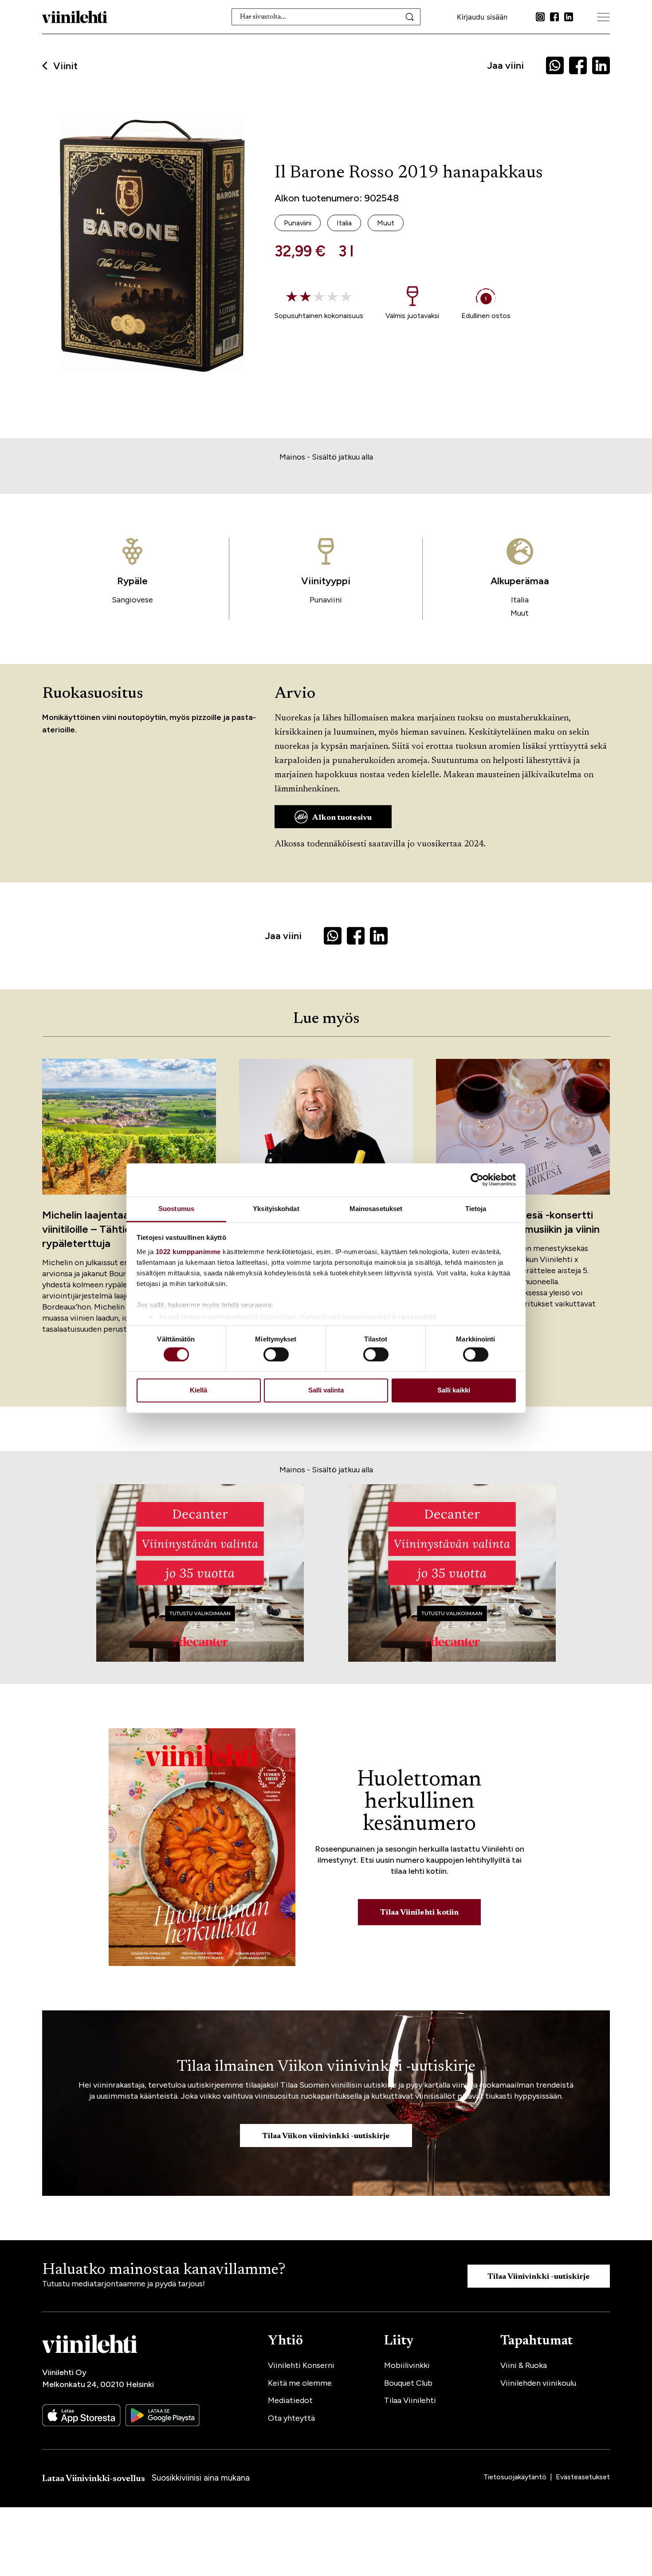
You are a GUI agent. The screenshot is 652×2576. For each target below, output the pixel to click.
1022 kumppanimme (188, 1252)
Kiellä (198, 1390)
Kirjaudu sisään (482, 17)
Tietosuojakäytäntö (516, 2477)
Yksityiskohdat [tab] (276, 1209)
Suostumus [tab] (176, 1209)
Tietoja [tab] (476, 1209)
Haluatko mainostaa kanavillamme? (164, 2270)
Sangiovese (132, 600)
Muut (520, 613)
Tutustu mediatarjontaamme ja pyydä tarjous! (124, 2284)
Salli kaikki (454, 1390)
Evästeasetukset (583, 2477)
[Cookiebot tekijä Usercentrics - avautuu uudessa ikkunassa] (477, 1180)
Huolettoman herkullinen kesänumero (419, 1802)
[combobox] (326, 17)
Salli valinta (326, 1390)
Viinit (65, 66)
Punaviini (326, 600)
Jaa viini (505, 65)
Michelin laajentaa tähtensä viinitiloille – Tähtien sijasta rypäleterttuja (109, 1229)
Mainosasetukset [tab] (376, 1209)
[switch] (276, 1354)
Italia (520, 600)
